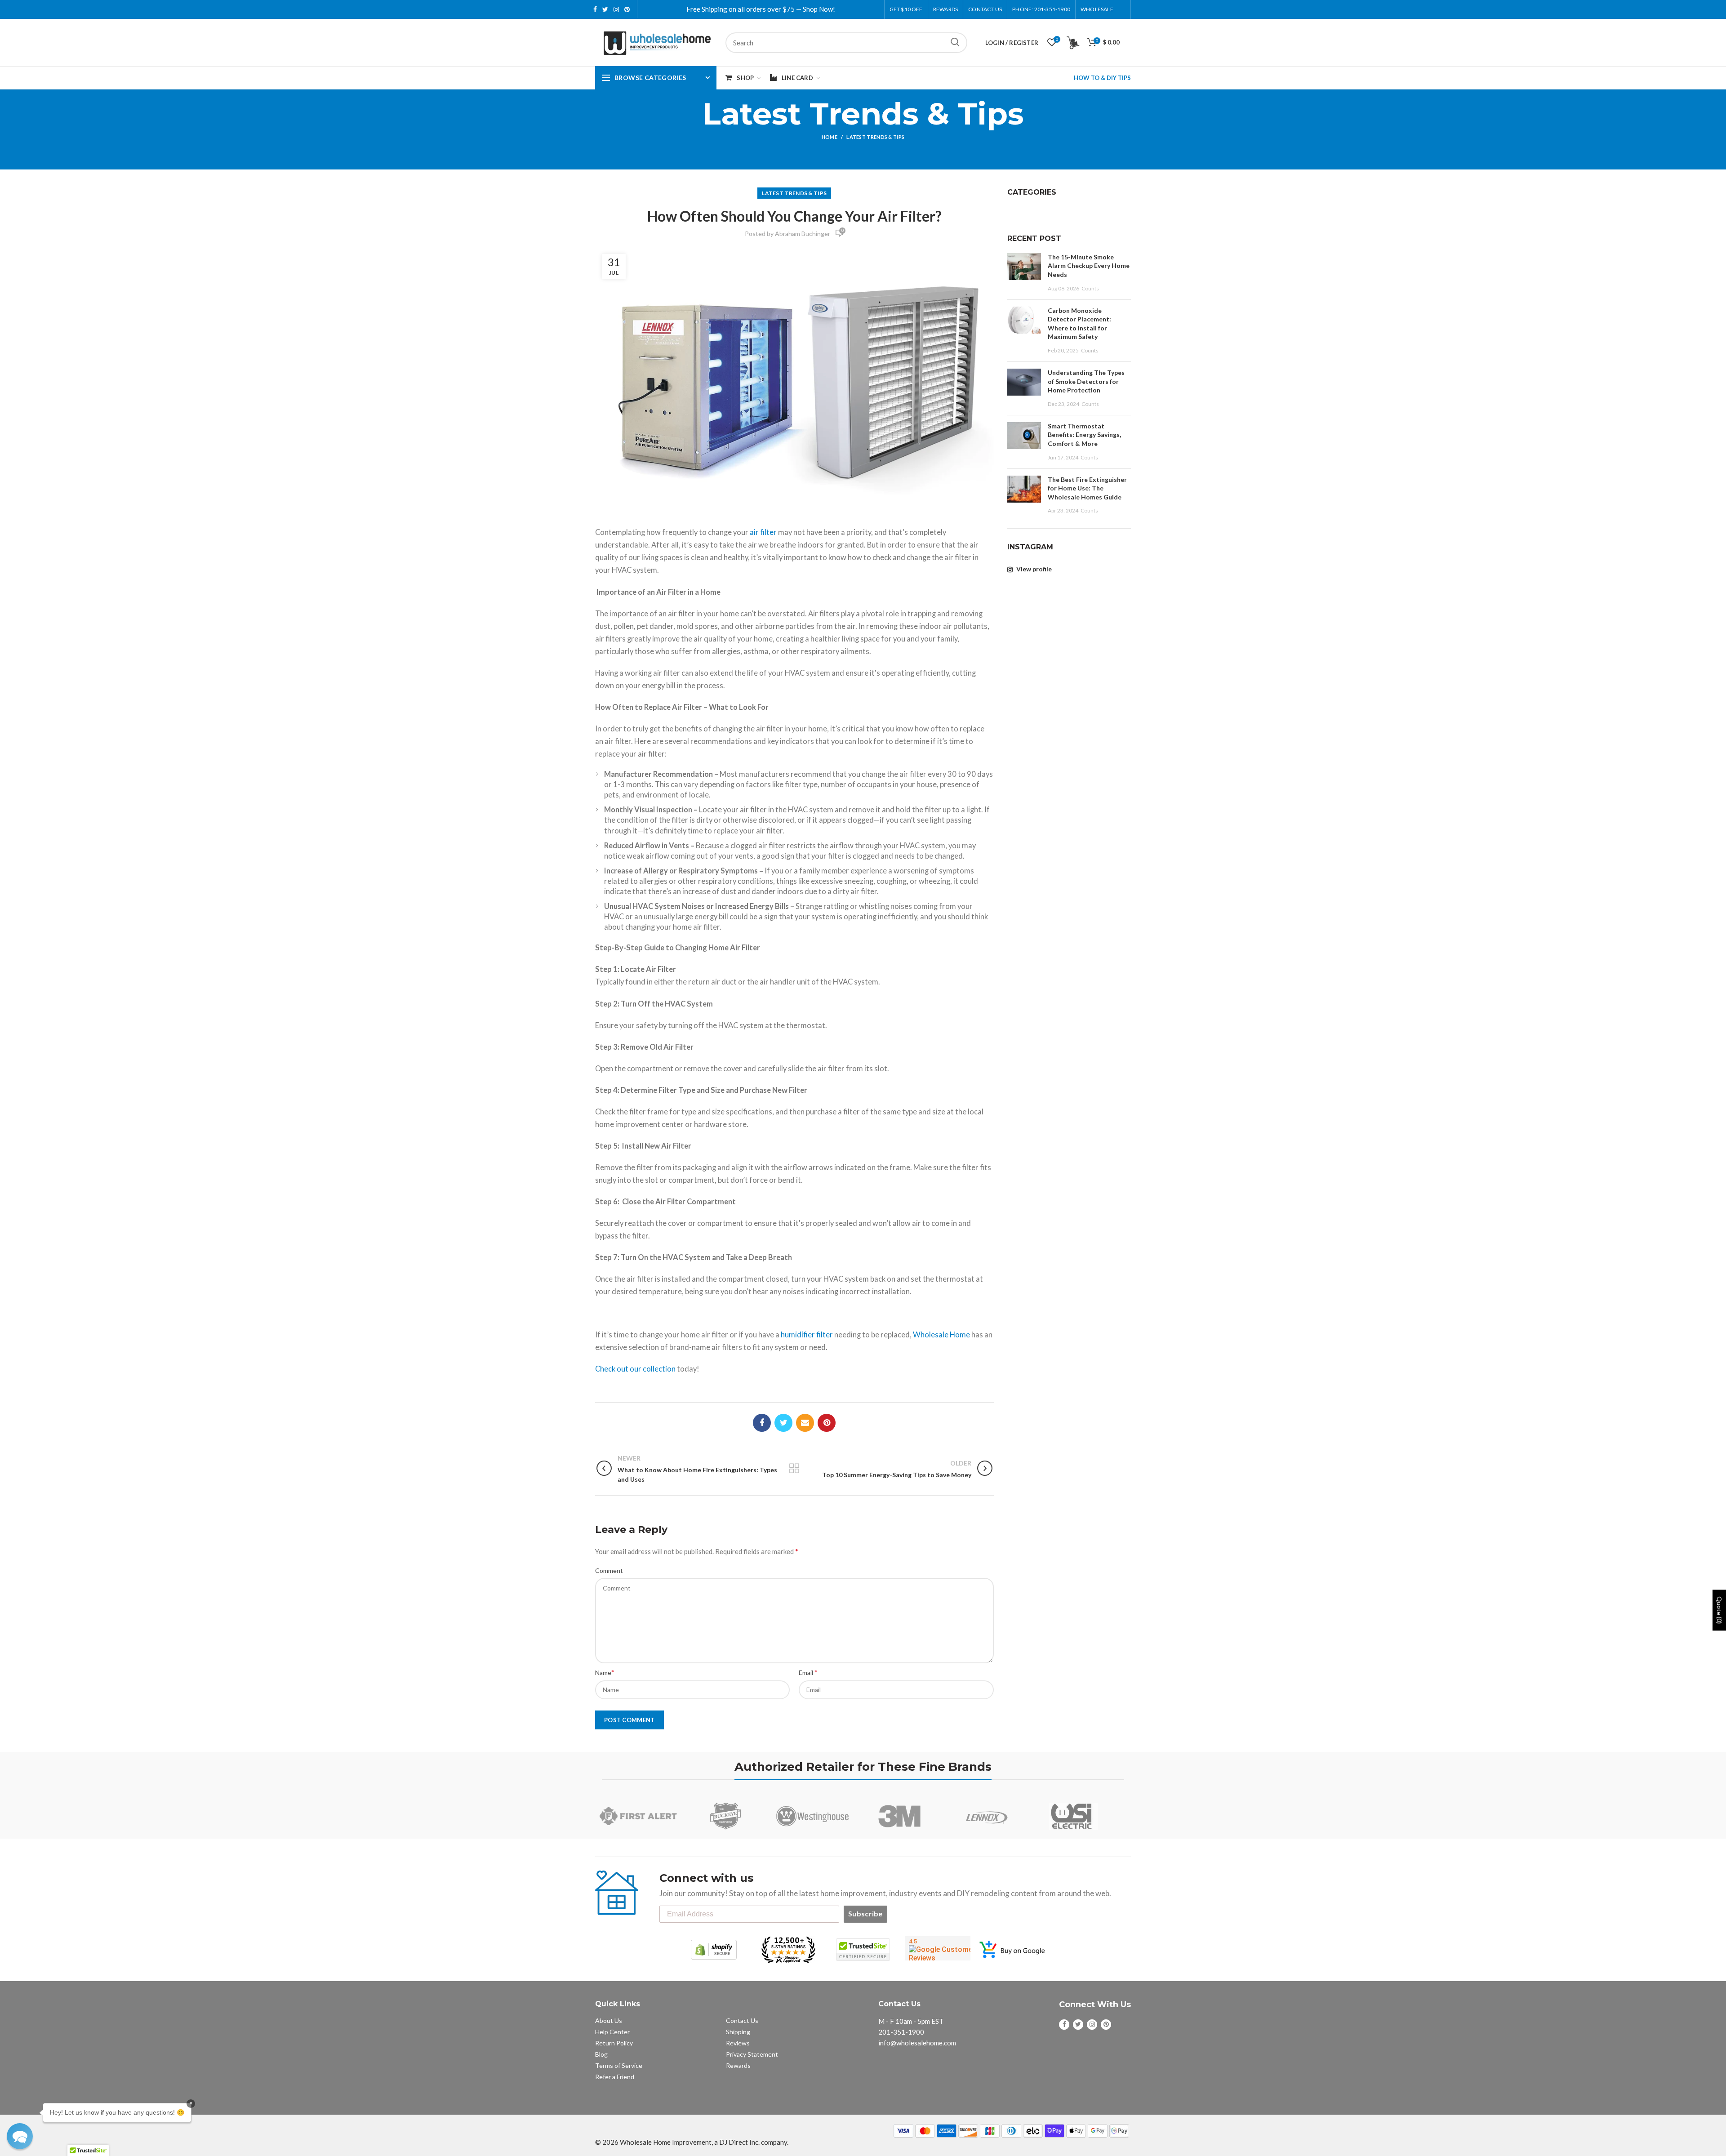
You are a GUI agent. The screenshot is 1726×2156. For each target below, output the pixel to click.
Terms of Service (619, 2065)
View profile (1033, 569)
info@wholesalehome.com (917, 2043)
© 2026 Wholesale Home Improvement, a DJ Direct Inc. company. (692, 2142)
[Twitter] (783, 1423)
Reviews (738, 2043)
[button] (20, 2136)
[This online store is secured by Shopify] (714, 1950)
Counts (1090, 288)
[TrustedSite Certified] (863, 1950)
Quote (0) (1719, 1610)
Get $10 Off (906, 9)
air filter (763, 532)
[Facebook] (762, 1423)
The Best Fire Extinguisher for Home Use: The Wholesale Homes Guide (1087, 488)
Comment (609, 1570)
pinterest (627, 9)
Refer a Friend (615, 2077)
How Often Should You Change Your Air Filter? (794, 216)
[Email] (805, 1423)
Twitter (605, 9)
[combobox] (846, 43)
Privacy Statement (752, 2054)
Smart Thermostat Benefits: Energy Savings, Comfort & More (1084, 435)
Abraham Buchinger (803, 234)
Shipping (738, 2032)
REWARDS (945, 9)
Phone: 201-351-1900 (1041, 9)
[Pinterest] (827, 1423)
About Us (609, 2020)
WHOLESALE (1097, 9)
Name (605, 1672)
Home (830, 137)
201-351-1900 (901, 2032)
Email (808, 1672)
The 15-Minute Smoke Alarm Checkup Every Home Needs (1089, 266)
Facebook (595, 9)
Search (955, 43)
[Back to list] (794, 1469)
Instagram (616, 9)
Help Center (612, 2032)
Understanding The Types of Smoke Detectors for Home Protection (1086, 381)
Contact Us (985, 9)
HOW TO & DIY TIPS (1102, 78)
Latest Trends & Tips (875, 137)
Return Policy (614, 2043)
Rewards (738, 2065)
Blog (601, 2054)
